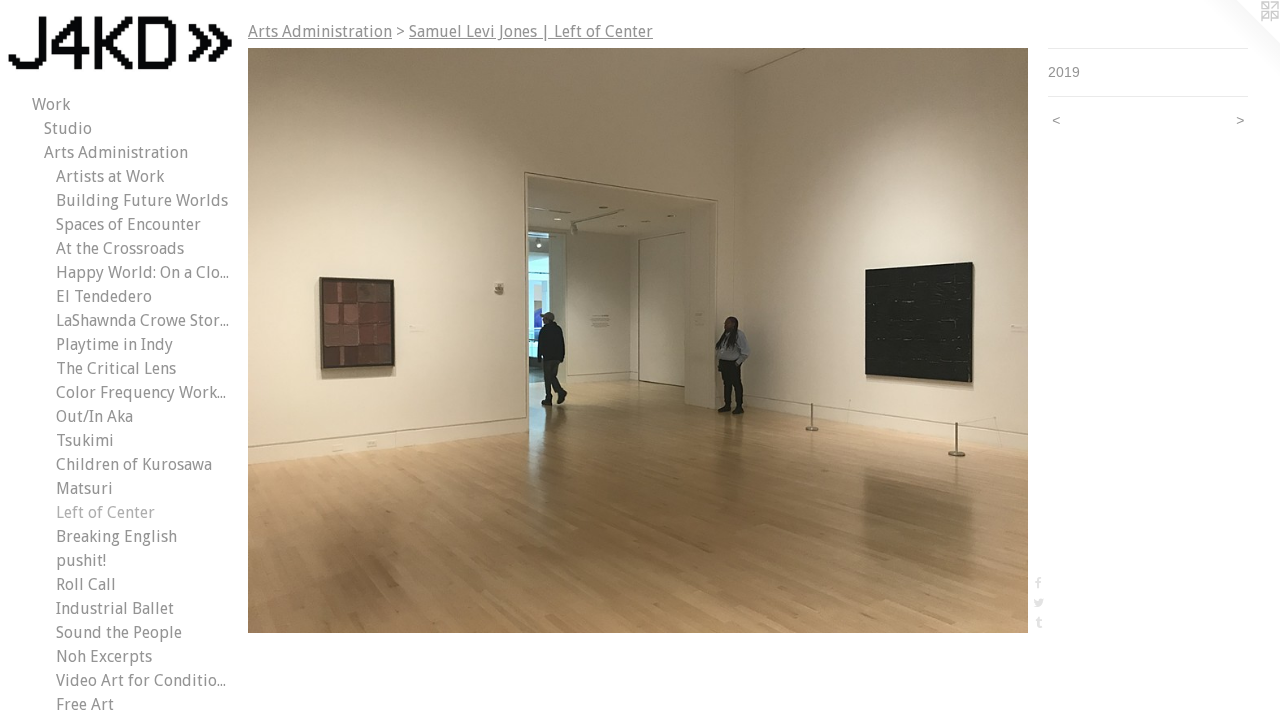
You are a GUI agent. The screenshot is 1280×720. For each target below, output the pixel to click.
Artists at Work (110, 176)
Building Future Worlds (142, 200)
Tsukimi (85, 440)
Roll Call (86, 584)
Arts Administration (116, 152)
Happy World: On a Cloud (144, 272)
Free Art (85, 704)
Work (51, 104)
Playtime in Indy (114, 344)
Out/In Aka (94, 416)
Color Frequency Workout (144, 392)
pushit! (81, 560)
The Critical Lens (116, 368)
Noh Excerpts (104, 656)
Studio (68, 128)
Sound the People (119, 632)
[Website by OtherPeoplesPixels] (1240, 40)
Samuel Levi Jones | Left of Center (531, 31)
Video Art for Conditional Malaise (144, 680)
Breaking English (116, 536)
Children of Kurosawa (134, 464)
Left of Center (105, 512)
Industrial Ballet (115, 608)
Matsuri (84, 488)
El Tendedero (104, 296)
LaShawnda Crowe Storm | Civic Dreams (144, 320)
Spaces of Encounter (128, 224)
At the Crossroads (120, 248)
